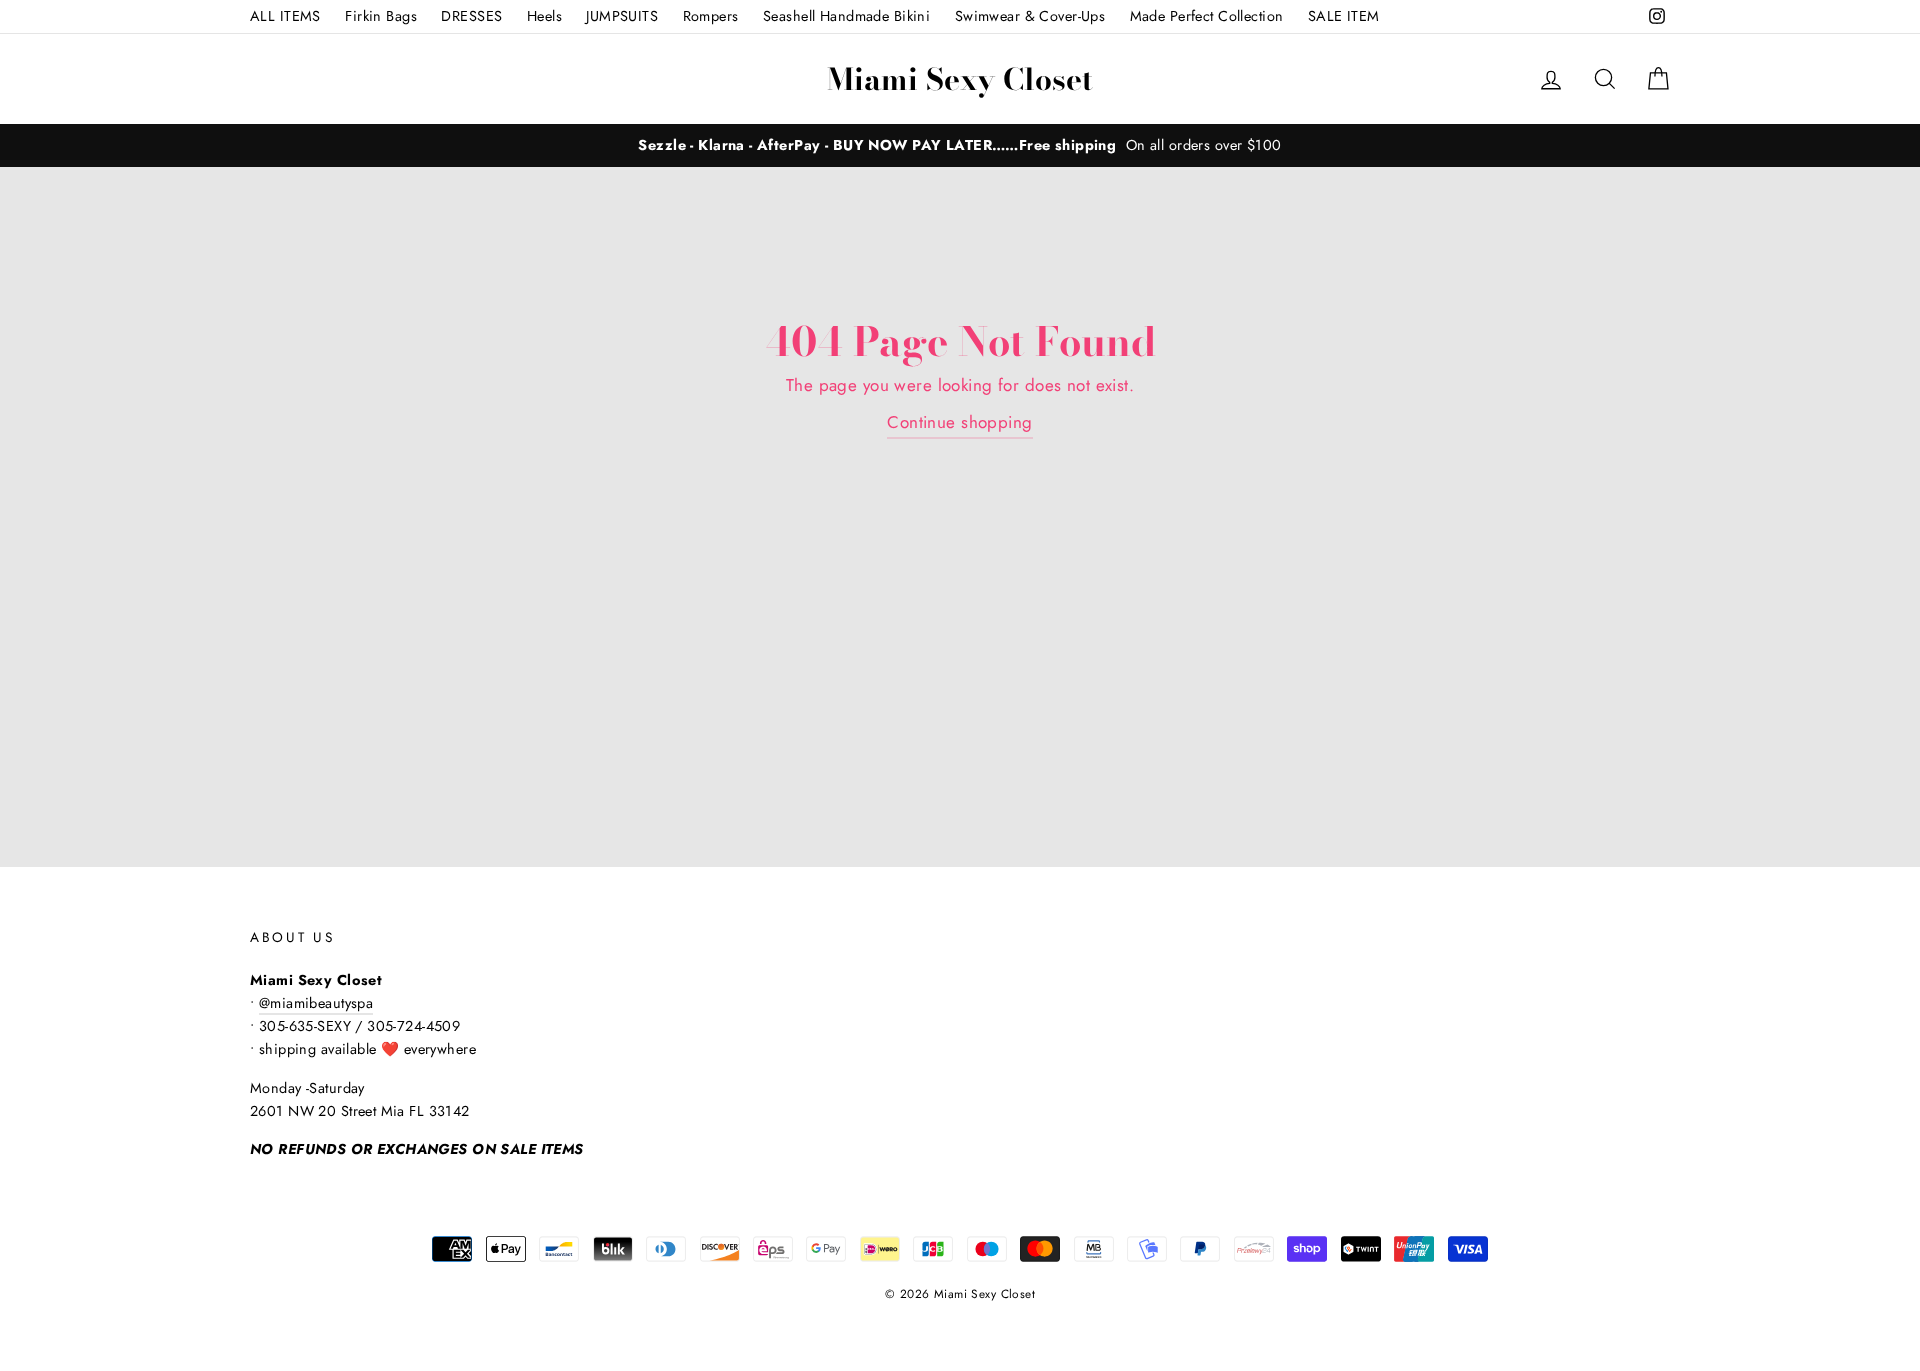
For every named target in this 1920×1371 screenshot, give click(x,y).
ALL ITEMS (285, 16)
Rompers (711, 16)
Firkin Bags (381, 16)
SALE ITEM (1344, 16)
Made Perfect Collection (1207, 16)
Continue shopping (959, 422)
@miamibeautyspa (316, 1003)
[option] (960, 145)
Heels (544, 16)
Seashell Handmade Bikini (846, 16)
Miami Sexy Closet (960, 79)
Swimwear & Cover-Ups (1030, 16)
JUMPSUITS (622, 16)
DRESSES (471, 16)
